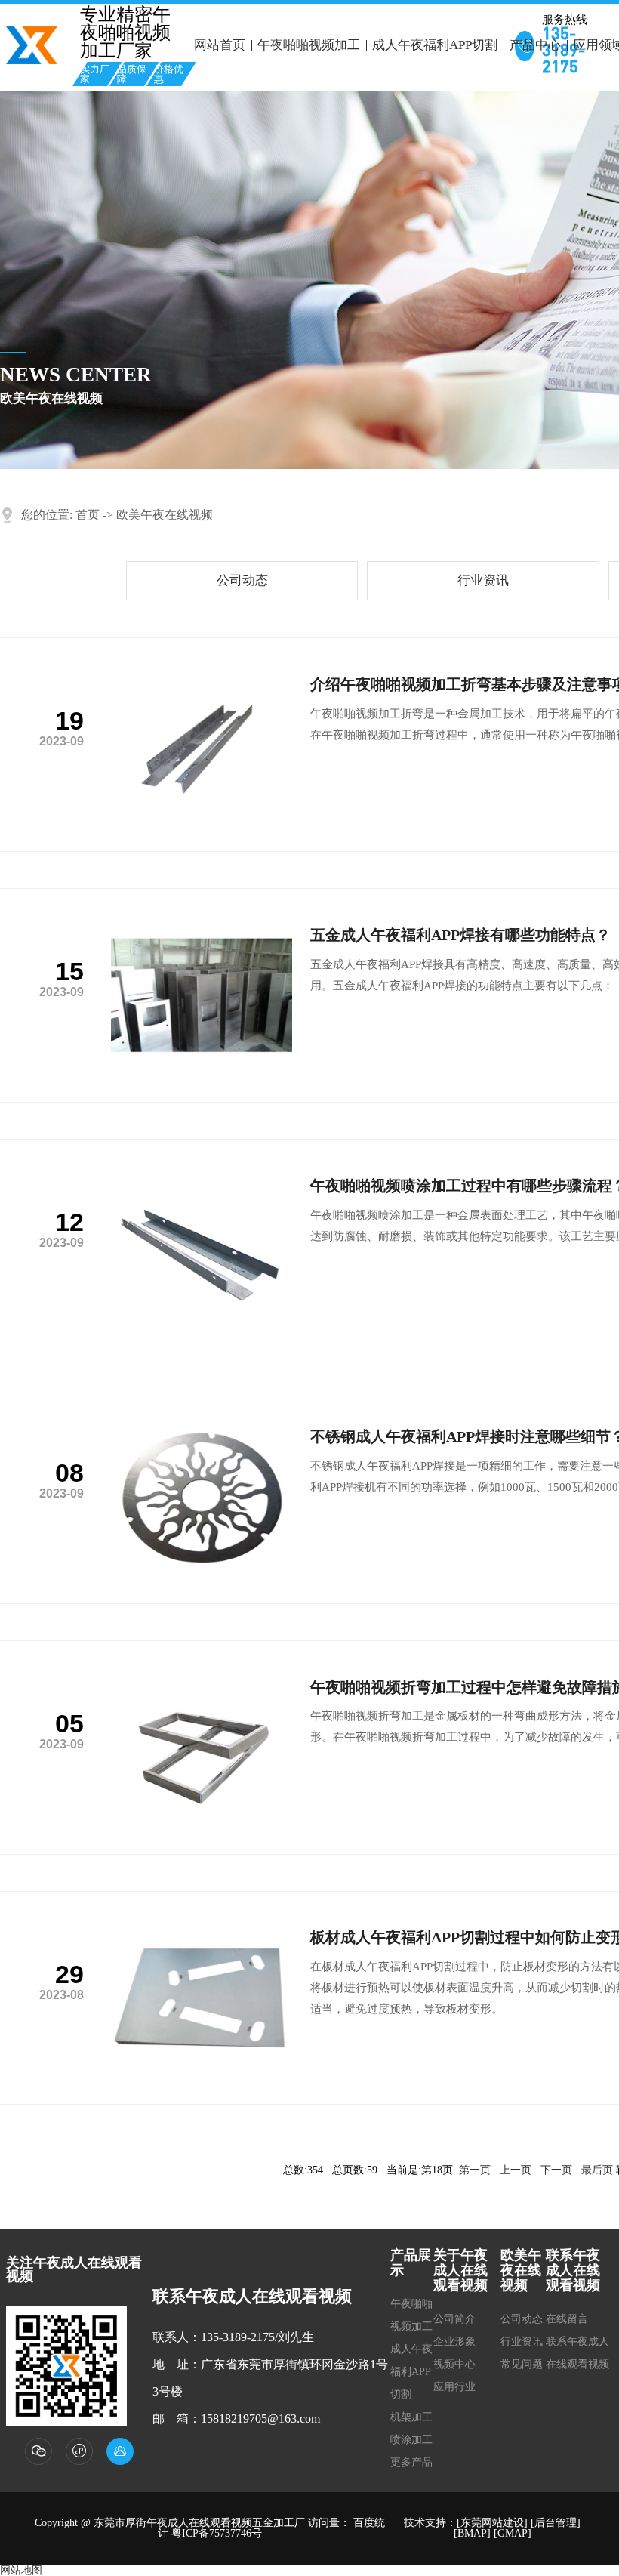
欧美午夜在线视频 (165, 515)
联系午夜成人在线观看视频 (577, 2353)
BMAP (472, 2533)
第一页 (475, 2170)
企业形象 (454, 2342)
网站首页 (220, 45)
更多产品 (411, 2462)
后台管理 (556, 2523)
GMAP (513, 2533)
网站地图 (21, 2570)
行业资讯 (483, 580)
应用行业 (454, 2387)
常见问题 (522, 2364)
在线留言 (567, 2319)
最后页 (597, 2170)
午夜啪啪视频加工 (309, 45)
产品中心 (535, 45)
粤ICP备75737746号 (217, 2533)
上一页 (516, 2170)
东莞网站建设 (492, 2523)
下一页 (556, 2170)
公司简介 (454, 2319)
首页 (88, 515)
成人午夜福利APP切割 (435, 45)
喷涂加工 (411, 2440)
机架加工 (411, 2417)
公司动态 (242, 580)
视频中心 (454, 2364)
